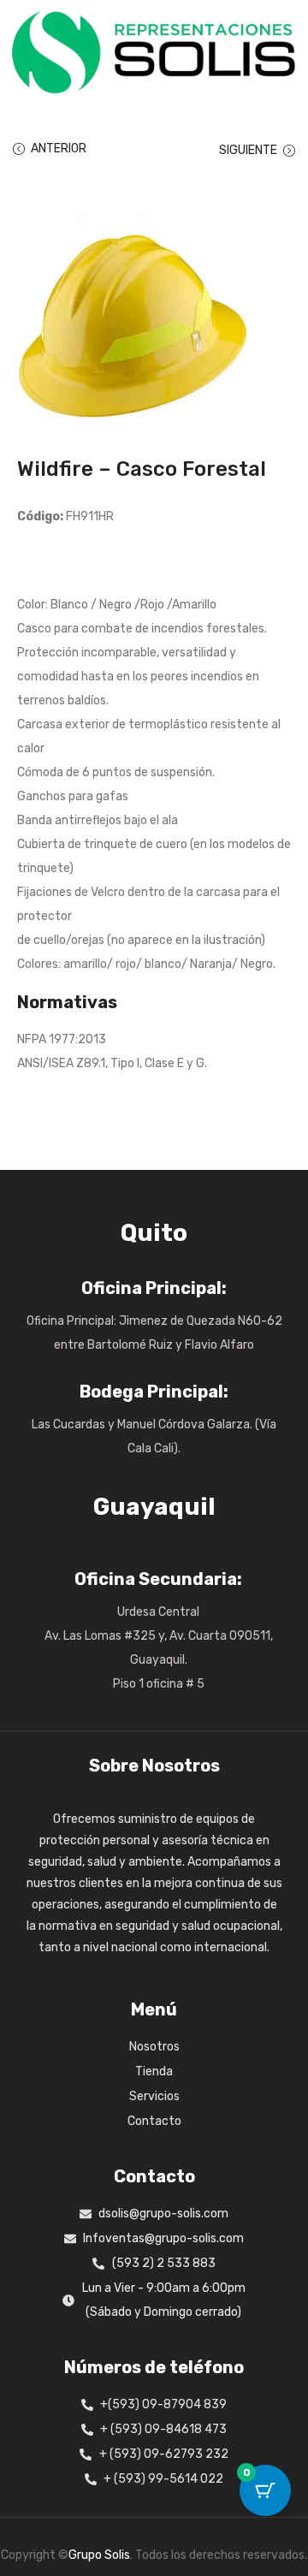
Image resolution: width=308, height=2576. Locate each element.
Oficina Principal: (154, 1288)
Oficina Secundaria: (158, 1579)
